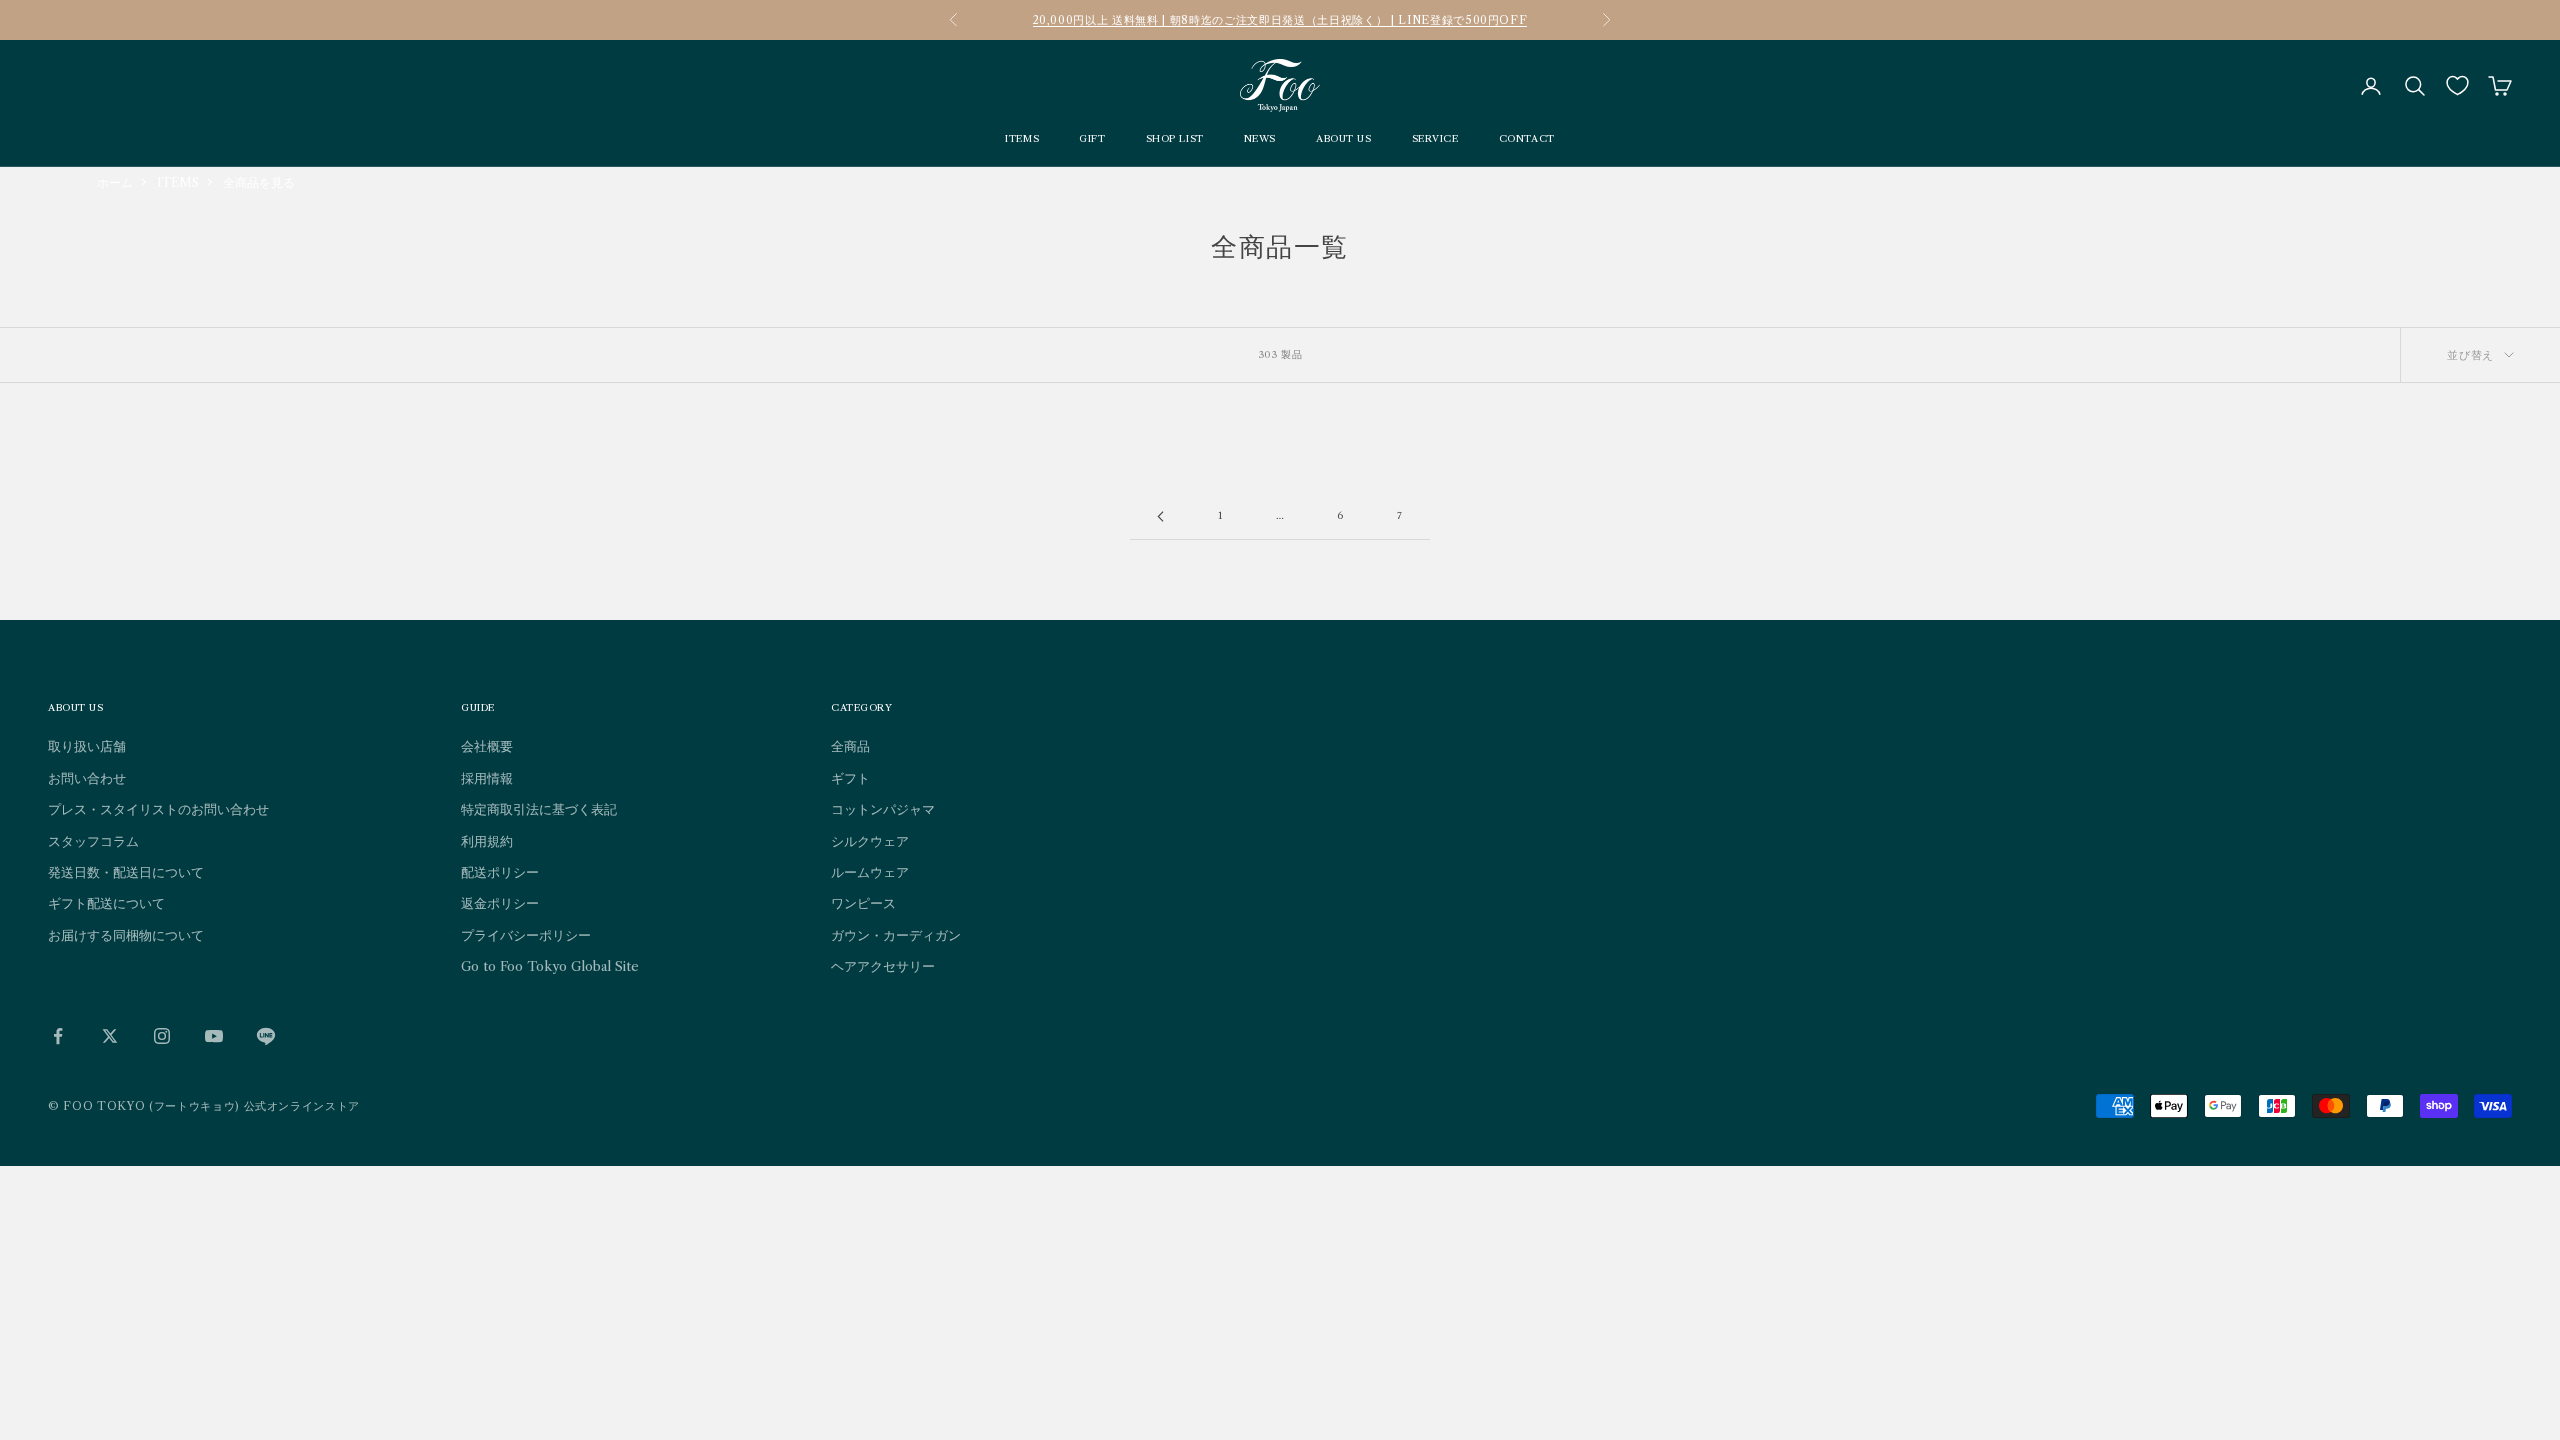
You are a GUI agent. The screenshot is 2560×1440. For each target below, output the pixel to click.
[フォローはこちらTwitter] (110, 1036)
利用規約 (487, 841)
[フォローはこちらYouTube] (214, 1036)
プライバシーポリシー (526, 935)
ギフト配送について (106, 903)
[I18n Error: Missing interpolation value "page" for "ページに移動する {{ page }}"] (1160, 516)
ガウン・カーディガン (896, 935)
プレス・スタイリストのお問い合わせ (158, 809)
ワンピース (863, 903)
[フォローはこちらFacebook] (58, 1036)
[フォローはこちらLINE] (266, 1036)
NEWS (1260, 138)
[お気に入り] (2457, 85)
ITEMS (1022, 138)
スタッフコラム (93, 841)
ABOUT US (1344, 138)
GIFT (1092, 138)
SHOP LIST (1175, 138)
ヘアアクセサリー (883, 966)
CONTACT (1527, 138)
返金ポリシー (500, 903)
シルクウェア (870, 841)
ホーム (115, 182)
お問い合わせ (87, 778)
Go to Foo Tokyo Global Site (550, 966)
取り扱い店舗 (87, 746)
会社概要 (487, 746)
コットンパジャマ (883, 809)
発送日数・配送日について (126, 872)
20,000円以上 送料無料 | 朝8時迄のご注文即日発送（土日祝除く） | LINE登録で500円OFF (1280, 20)
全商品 (850, 746)
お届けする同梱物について (126, 935)
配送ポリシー (500, 872)
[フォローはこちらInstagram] (162, 1036)
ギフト (850, 778)
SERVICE (1435, 138)
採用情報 (487, 778)
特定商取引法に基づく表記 (539, 809)
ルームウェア (870, 872)
